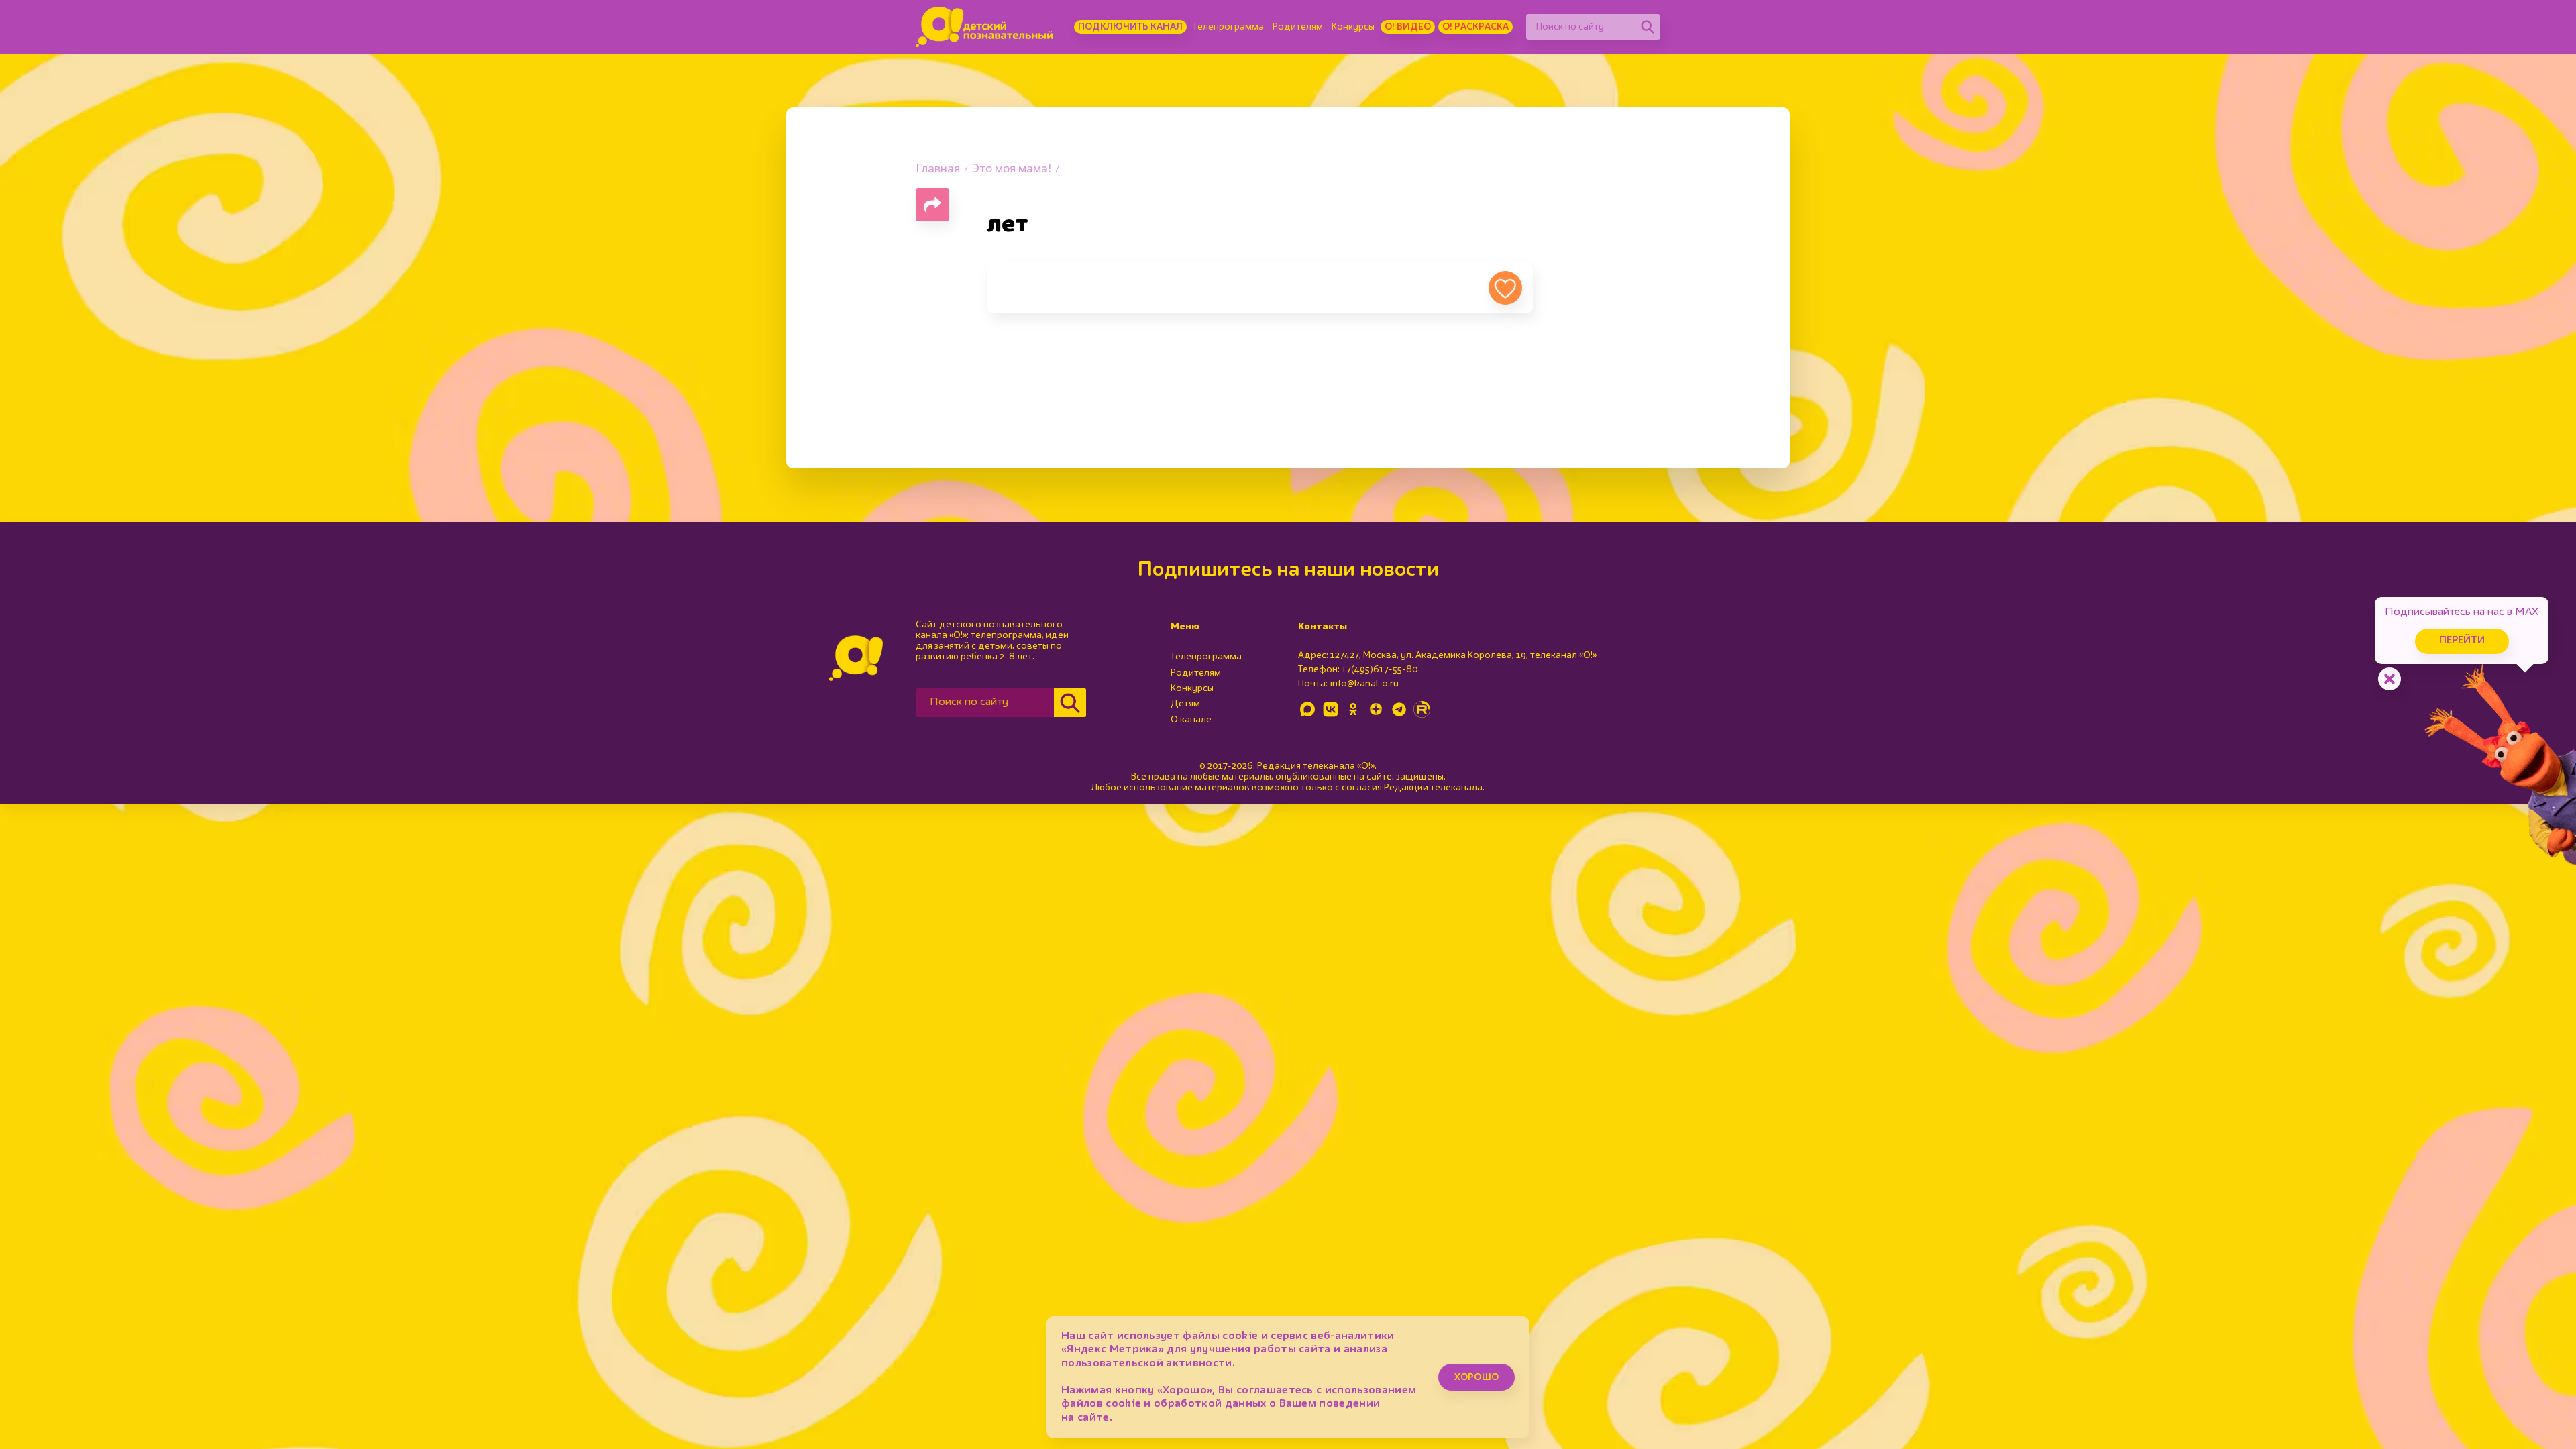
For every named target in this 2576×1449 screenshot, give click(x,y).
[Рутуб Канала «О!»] (1421, 709)
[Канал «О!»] (984, 27)
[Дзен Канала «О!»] (1376, 709)
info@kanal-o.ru (1364, 684)
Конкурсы (1353, 27)
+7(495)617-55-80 (1380, 669)
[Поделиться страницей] (932, 205)
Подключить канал (1130, 27)
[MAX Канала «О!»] (1307, 709)
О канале (1191, 720)
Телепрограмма (1228, 27)
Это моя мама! (1012, 169)
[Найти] (1648, 27)
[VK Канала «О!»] (1330, 709)
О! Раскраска (1475, 27)
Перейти (2462, 641)
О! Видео (1408, 27)
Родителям (1298, 27)
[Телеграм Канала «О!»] (1399, 709)
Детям (1185, 704)
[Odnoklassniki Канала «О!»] (1353, 709)
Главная (938, 169)
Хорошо (1477, 1377)
